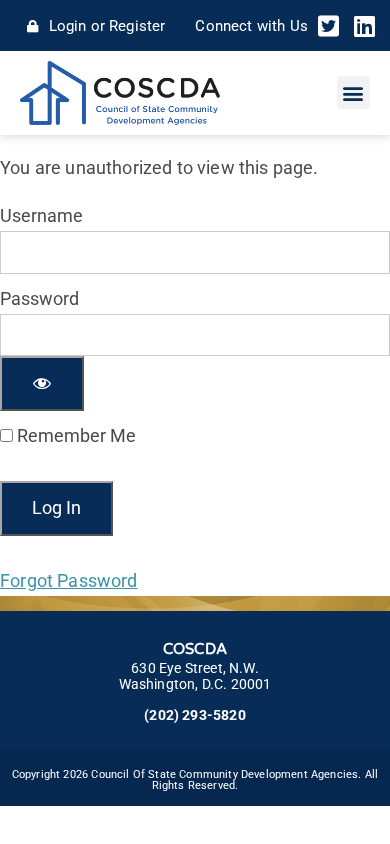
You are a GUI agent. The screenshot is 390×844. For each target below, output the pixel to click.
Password (39, 298)
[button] (353, 92)
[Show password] (42, 383)
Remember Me (74, 435)
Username (41, 215)
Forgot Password (69, 580)
